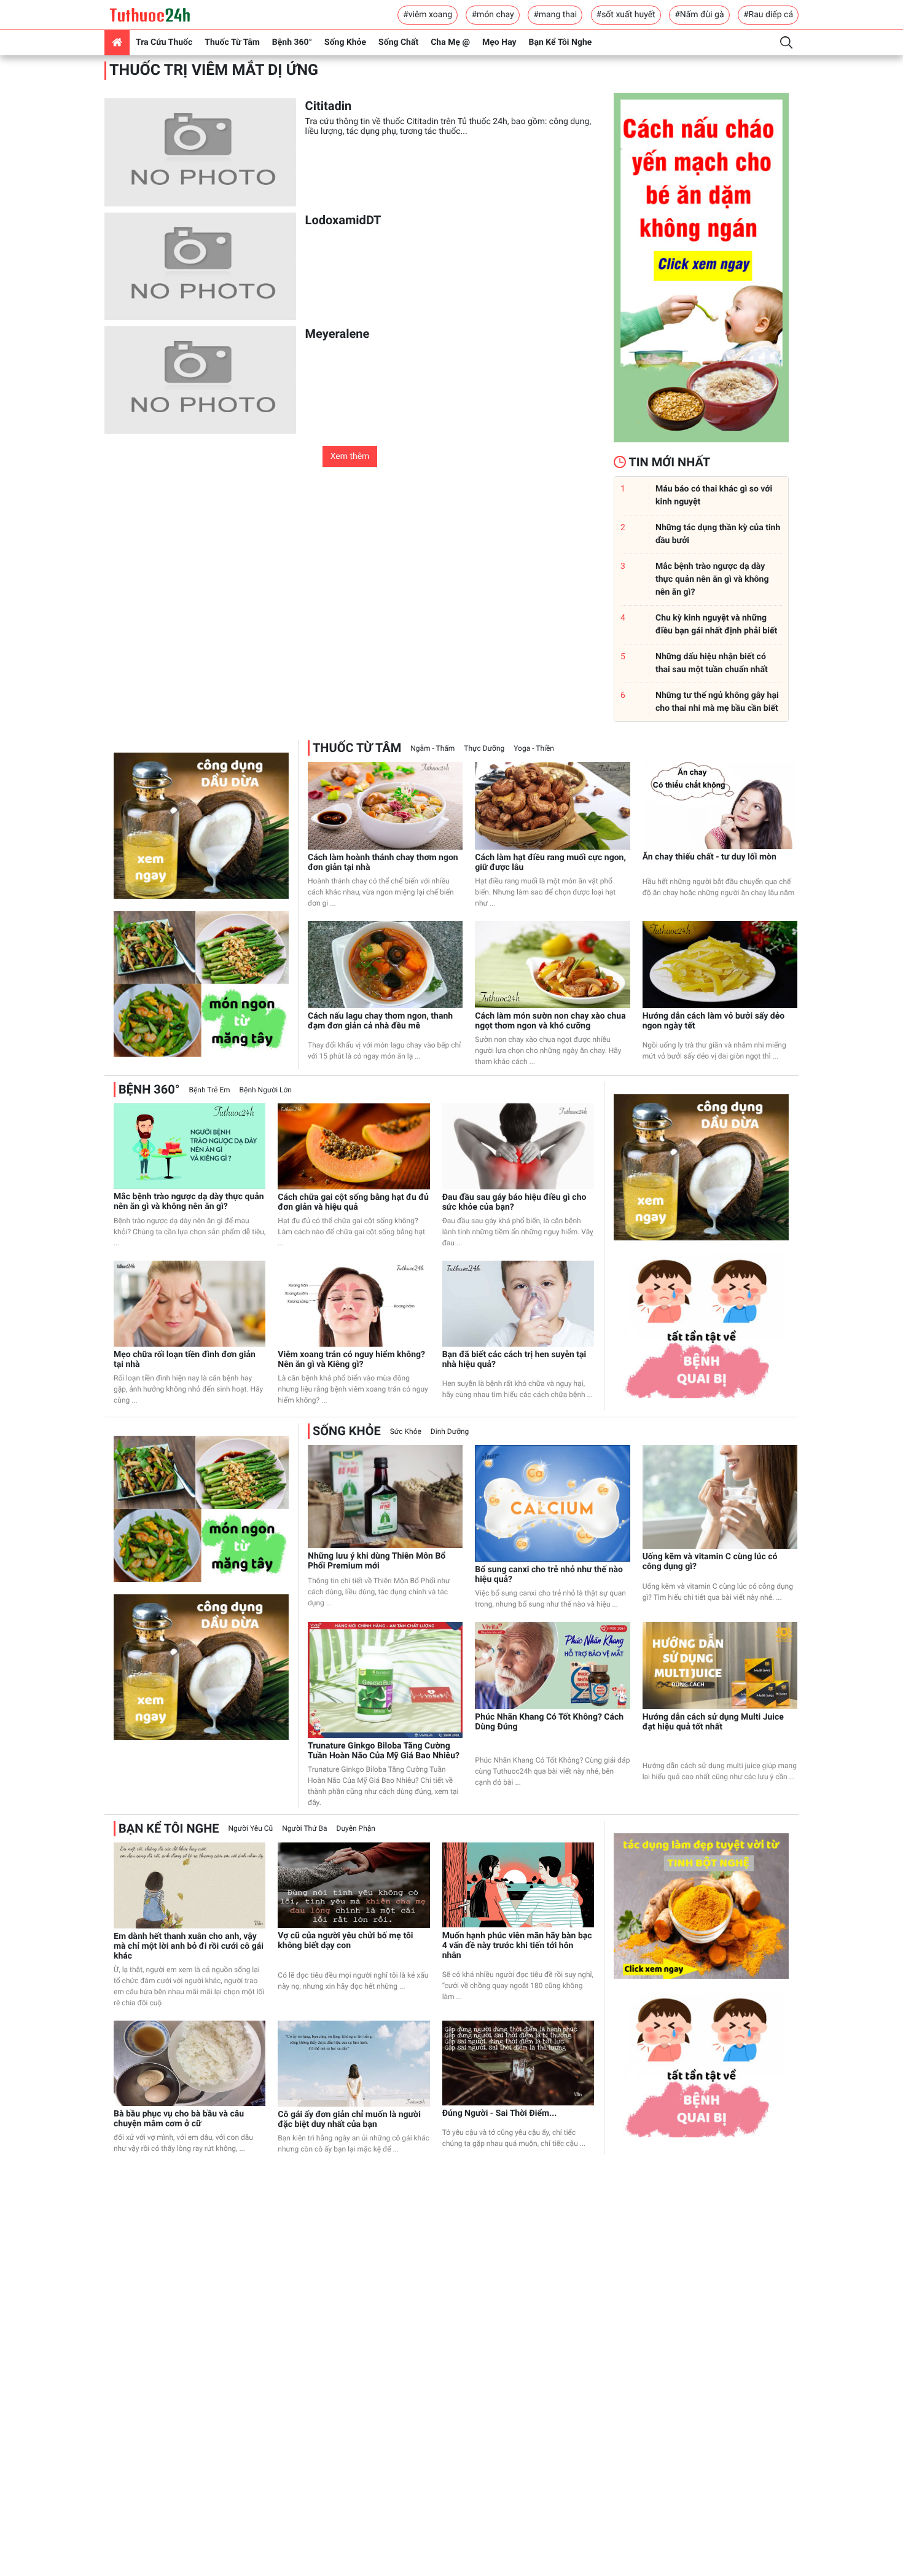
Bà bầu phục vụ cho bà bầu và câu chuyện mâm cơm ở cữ (179, 2119)
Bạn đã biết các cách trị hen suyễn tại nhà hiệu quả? (514, 1360)
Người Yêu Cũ (251, 1828)
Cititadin (329, 106)
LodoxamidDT (343, 220)
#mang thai (555, 15)
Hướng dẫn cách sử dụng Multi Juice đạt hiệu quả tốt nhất (713, 1722)
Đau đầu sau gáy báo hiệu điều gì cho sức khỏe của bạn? (514, 1202)
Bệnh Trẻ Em (209, 1090)
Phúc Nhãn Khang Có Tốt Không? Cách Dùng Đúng (549, 1722)
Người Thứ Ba (304, 1828)
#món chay (492, 15)
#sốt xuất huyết (626, 15)
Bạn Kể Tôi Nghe (561, 42)
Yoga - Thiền (534, 748)
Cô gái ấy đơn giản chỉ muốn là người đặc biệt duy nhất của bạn (349, 2120)
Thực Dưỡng (484, 748)
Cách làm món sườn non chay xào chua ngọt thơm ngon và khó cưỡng (550, 1021)
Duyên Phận (356, 1828)
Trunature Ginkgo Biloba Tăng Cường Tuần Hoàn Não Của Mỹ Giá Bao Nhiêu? (384, 1751)
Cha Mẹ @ (450, 42)
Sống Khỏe (345, 42)
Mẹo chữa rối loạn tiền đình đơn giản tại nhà (185, 1360)
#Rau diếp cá (768, 15)
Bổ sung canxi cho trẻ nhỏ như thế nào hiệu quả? (549, 1575)
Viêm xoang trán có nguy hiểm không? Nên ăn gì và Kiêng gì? (351, 1360)
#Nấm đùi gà (699, 15)
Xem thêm (350, 456)
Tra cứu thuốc (164, 42)
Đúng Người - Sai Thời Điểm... (500, 2113)
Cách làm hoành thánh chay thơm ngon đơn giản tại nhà (383, 863)
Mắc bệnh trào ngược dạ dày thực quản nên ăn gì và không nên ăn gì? (189, 1202)
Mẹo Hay (499, 42)
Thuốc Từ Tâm (232, 42)
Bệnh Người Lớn (266, 1090)
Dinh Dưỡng (450, 1431)
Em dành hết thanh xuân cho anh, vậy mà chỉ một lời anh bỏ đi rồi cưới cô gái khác (189, 1946)
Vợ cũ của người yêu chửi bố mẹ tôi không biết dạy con (345, 1941)
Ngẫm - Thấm (432, 748)
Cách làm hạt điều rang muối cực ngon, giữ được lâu (550, 863)
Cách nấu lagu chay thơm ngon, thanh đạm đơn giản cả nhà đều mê (380, 1021)
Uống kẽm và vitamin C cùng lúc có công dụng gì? (710, 1562)
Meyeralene (338, 334)
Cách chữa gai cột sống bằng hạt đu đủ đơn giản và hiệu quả (353, 1202)
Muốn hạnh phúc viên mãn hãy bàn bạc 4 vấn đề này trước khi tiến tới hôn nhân (517, 1946)
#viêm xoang (428, 15)
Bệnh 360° (292, 42)
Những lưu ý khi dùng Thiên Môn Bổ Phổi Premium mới (377, 1561)
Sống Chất (398, 42)
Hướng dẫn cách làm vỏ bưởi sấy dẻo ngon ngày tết (713, 1021)
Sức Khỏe (406, 1431)
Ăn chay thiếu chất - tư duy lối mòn (709, 857)
